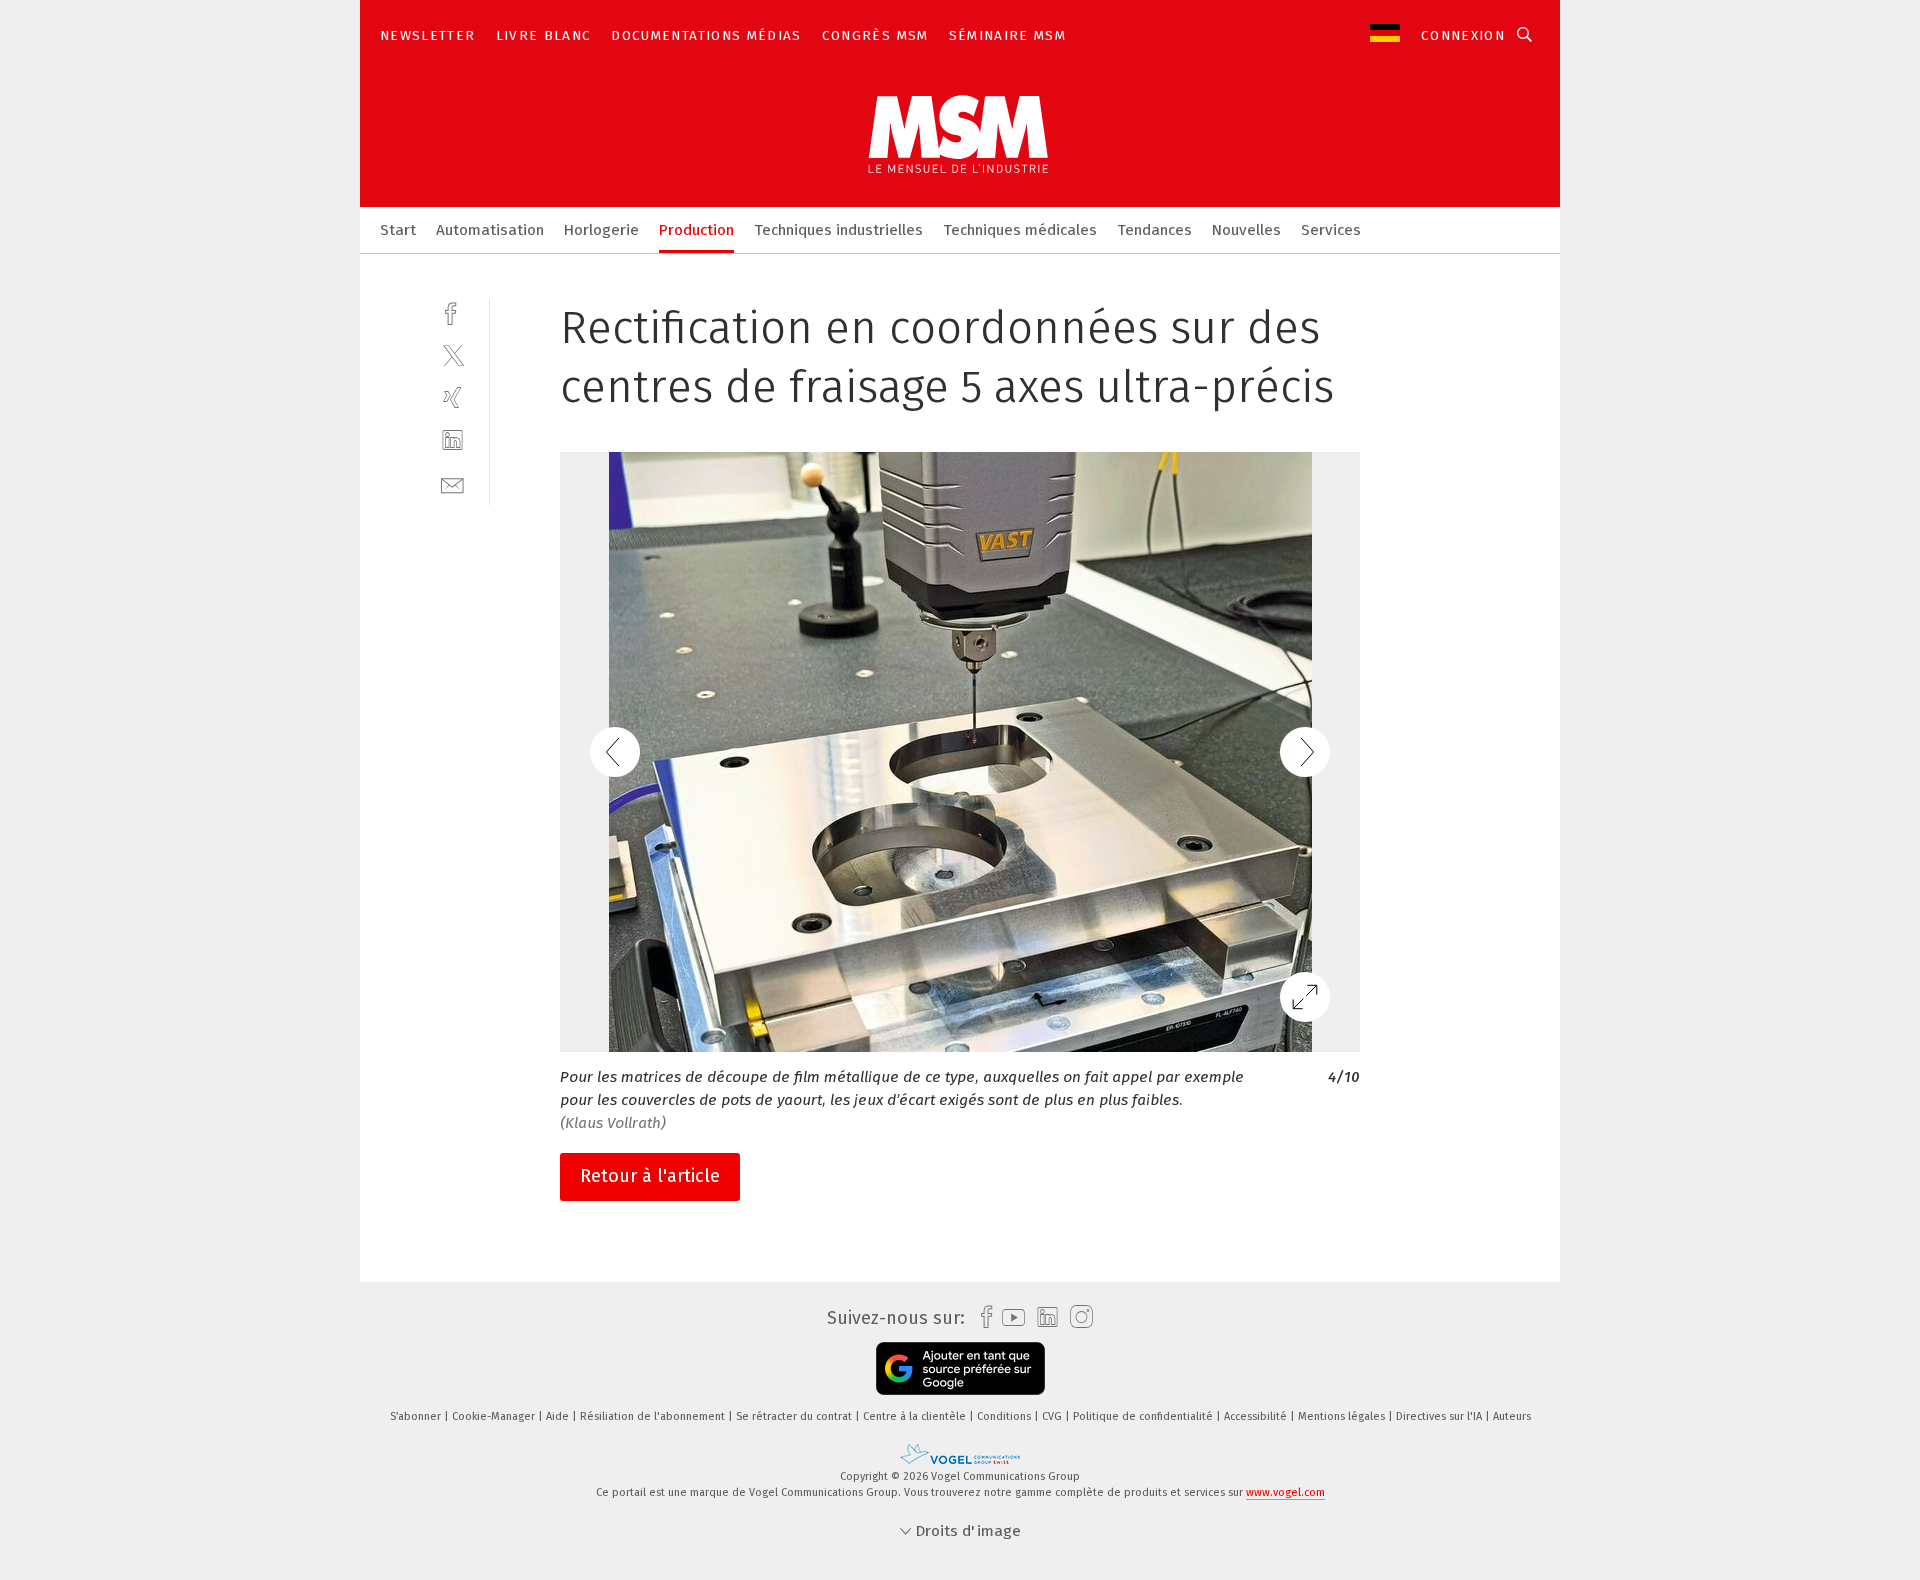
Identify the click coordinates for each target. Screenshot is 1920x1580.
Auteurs (1512, 1416)
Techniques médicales (1020, 230)
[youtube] (1008, 1317)
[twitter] (452, 354)
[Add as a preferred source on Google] (960, 1368)
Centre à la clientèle (916, 1416)
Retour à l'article (650, 1176)
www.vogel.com (1285, 1492)
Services (1331, 230)
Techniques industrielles (838, 230)
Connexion (1463, 35)
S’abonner (417, 1416)
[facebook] (452, 311)
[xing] (452, 397)
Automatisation (490, 230)
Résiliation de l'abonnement (654, 1416)
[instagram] (1076, 1317)
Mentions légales (1343, 1416)
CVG (1053, 1416)
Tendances (1154, 230)
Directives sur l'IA (1440, 1416)
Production (696, 230)
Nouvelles (1246, 230)
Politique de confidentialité (1144, 1416)
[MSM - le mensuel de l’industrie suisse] (398, 228)
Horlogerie (601, 230)
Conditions (1005, 1416)
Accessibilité (1257, 1416)
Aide (559, 1416)
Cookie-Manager (495, 1416)
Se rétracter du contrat (795, 1416)
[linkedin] (452, 440)
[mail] (452, 483)
